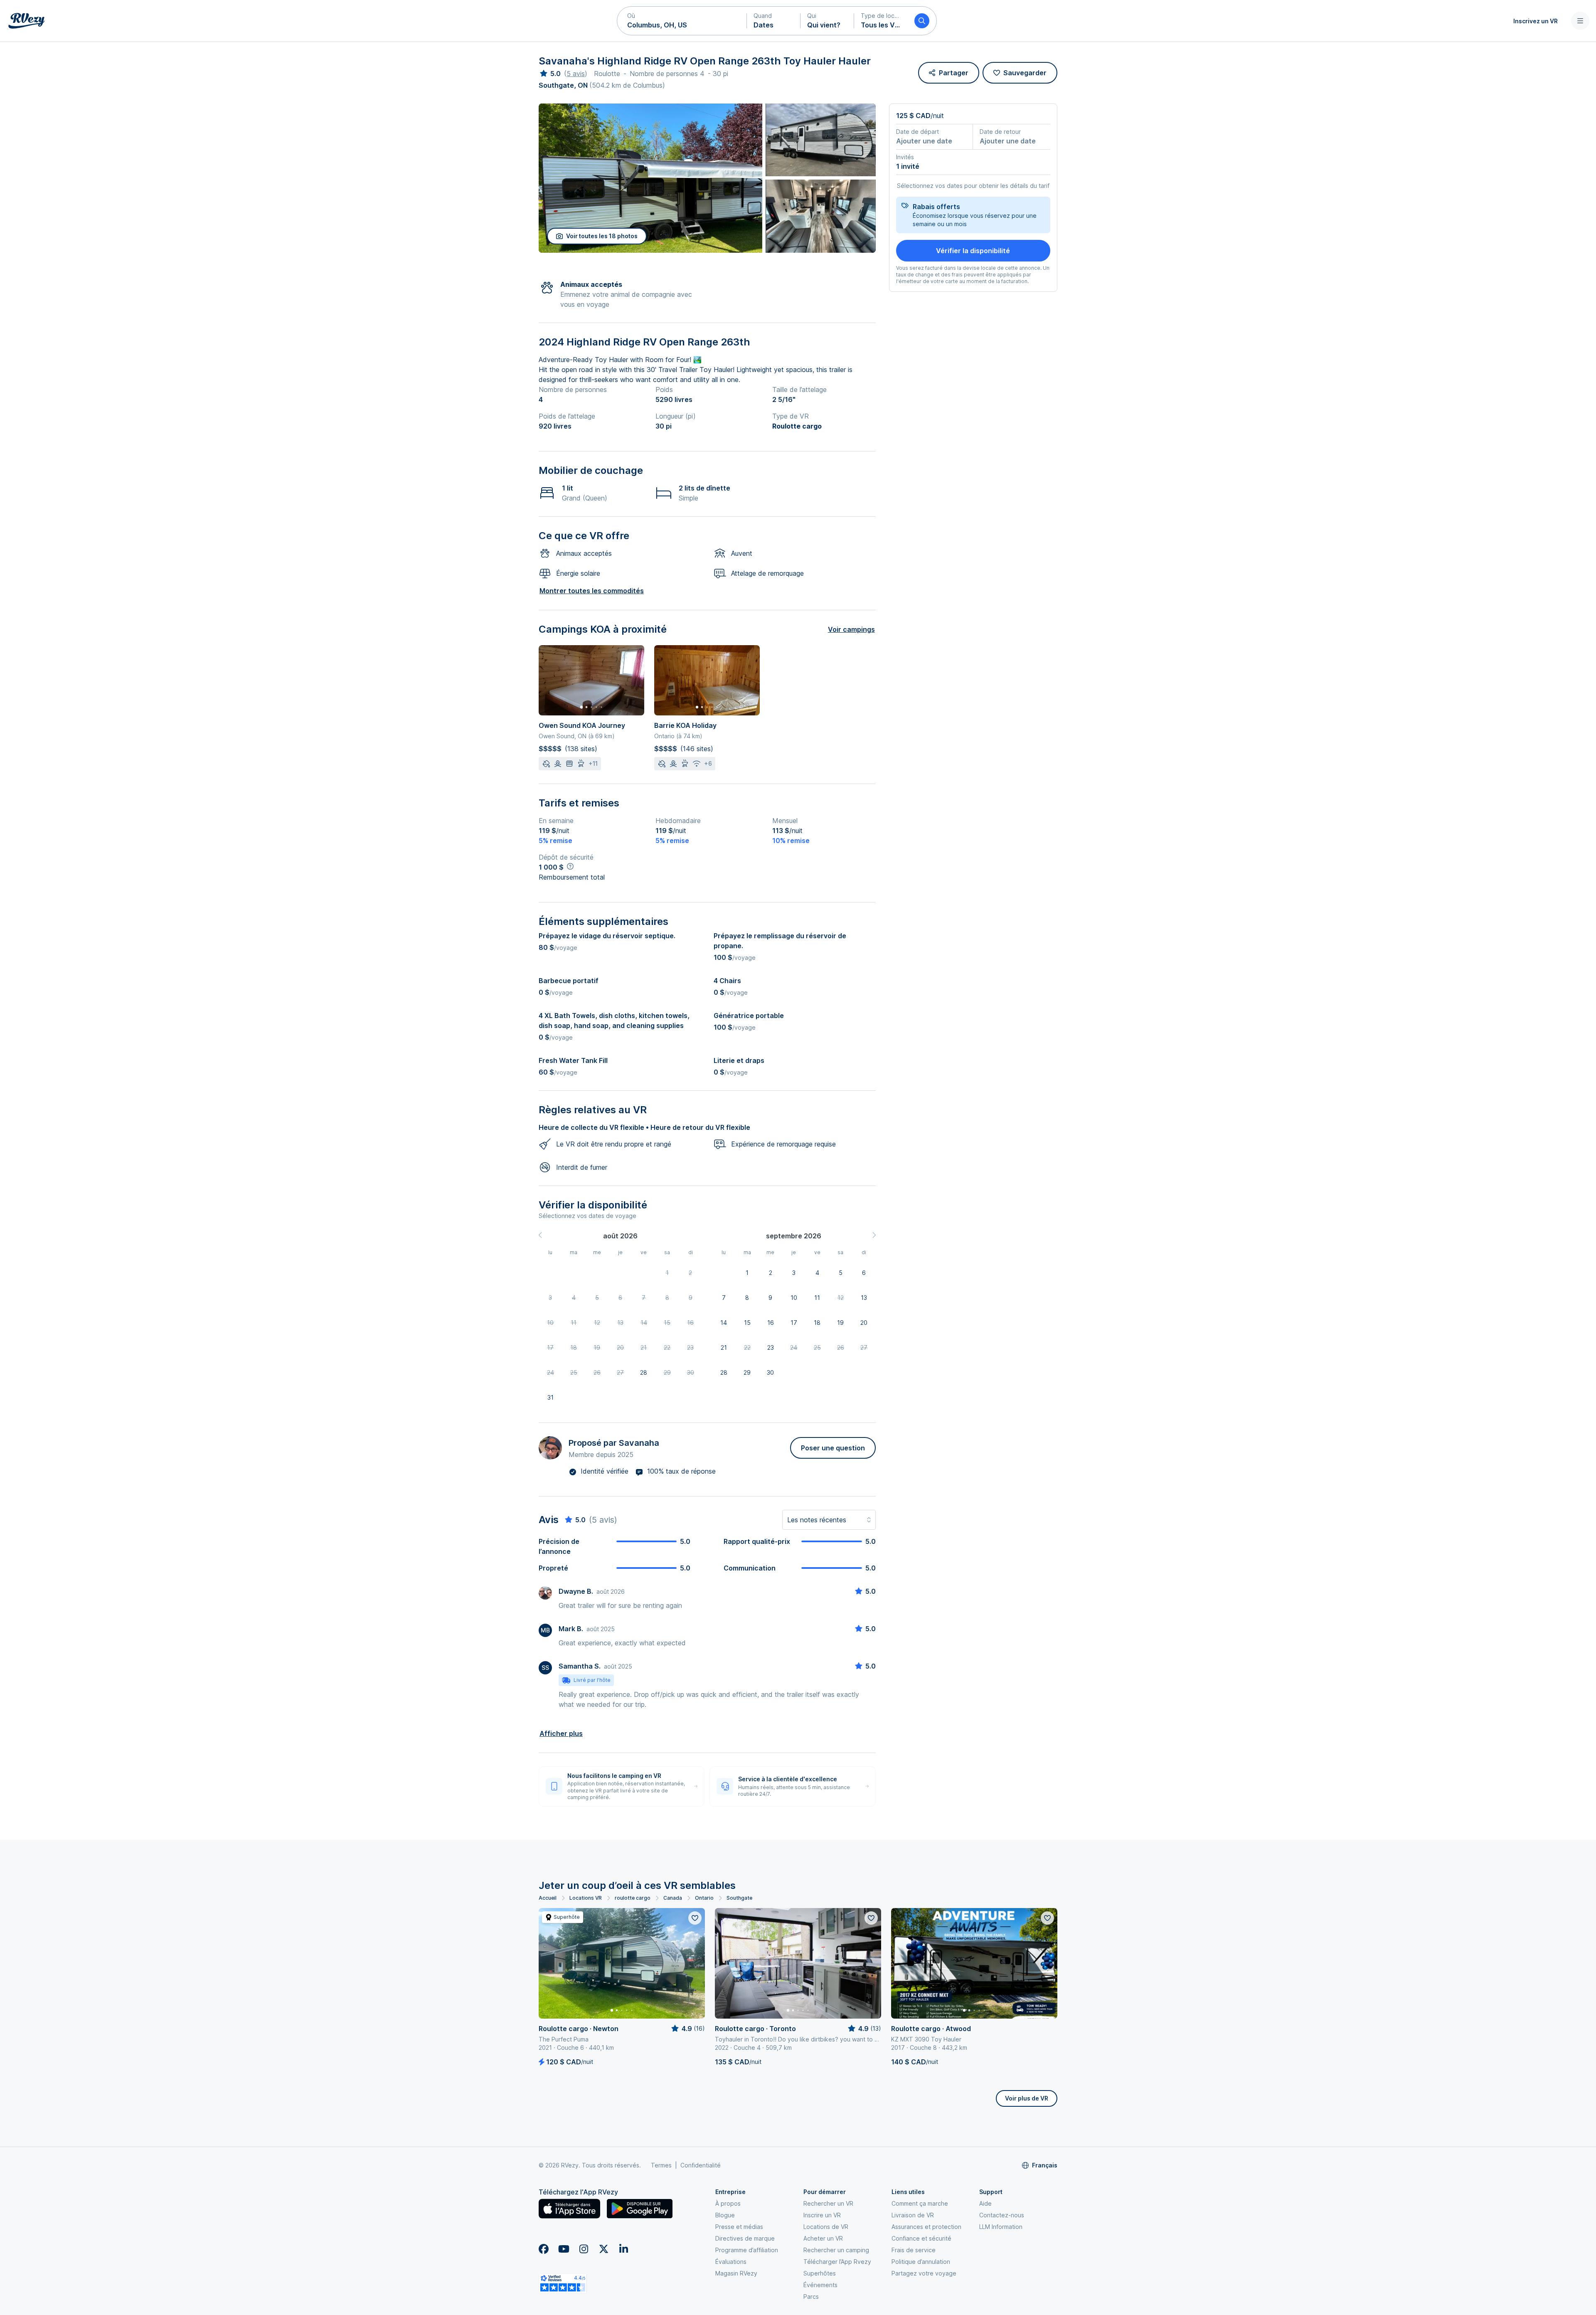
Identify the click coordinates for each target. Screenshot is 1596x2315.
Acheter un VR (823, 2238)
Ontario (704, 1898)
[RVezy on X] (603, 2249)
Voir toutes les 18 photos (602, 236)
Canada (673, 1898)
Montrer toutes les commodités (592, 591)
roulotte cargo (633, 1898)
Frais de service (914, 2250)
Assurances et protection (926, 2227)
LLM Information (1001, 2227)
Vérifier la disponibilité (973, 251)
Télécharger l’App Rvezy (837, 2262)
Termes (661, 2165)
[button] (682, 21)
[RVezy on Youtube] (564, 2249)
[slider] (550, 74)
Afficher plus (561, 1733)
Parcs (811, 2297)
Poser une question (833, 1448)
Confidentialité (701, 2165)
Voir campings (851, 629)
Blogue (725, 2215)
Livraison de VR (913, 2215)
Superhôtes (820, 2273)
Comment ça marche (920, 2203)
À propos (728, 2203)
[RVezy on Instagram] (584, 2249)
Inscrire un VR (822, 2215)
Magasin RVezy (736, 2273)
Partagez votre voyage (924, 2273)
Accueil (548, 1898)
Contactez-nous (1002, 2215)
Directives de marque (745, 2238)
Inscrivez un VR (1536, 21)
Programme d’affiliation (747, 2250)
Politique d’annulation (921, 2262)
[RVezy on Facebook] (544, 2249)
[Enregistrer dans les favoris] (695, 1918)
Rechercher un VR (828, 2203)
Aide (985, 2203)
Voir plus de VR (1027, 2098)
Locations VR (586, 1898)
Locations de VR (826, 2227)
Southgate (739, 1898)
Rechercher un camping (836, 2250)
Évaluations (731, 2262)
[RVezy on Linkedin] (623, 2249)
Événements (820, 2285)
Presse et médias (739, 2227)
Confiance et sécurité (921, 2238)
